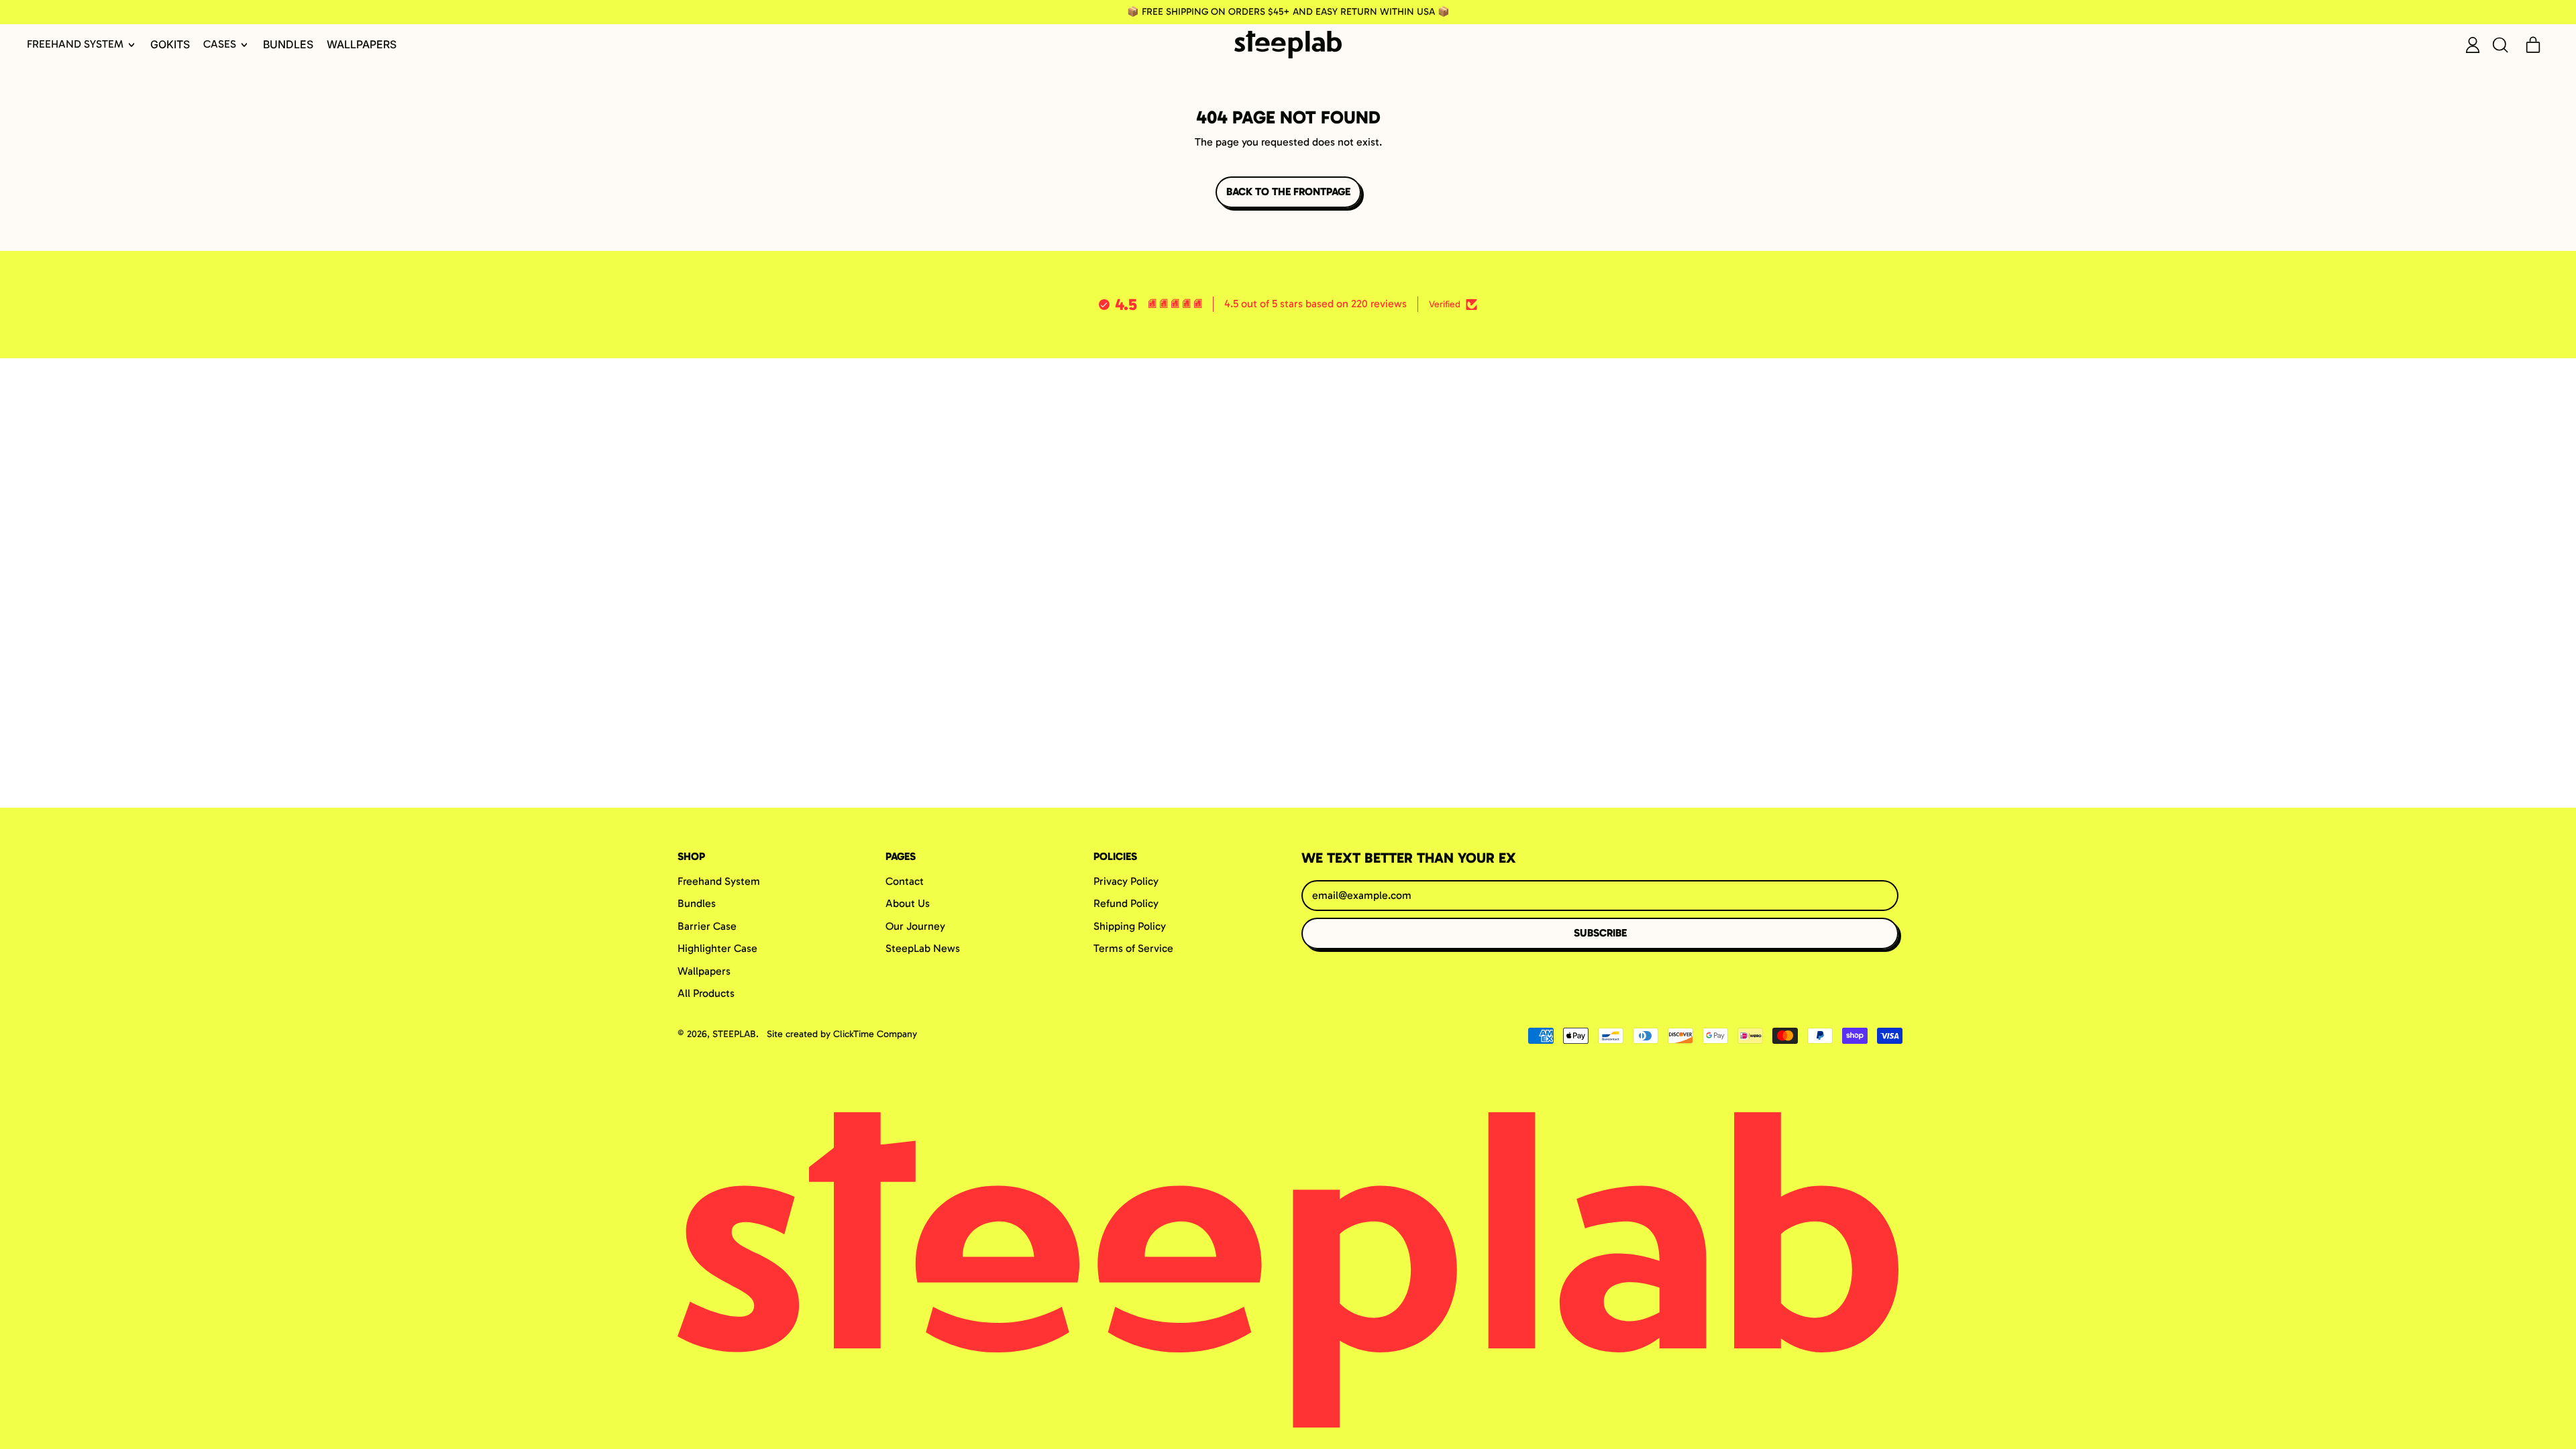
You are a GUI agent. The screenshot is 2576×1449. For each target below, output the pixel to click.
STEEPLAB (734, 1034)
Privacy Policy (1126, 881)
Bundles (288, 44)
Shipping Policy (1130, 926)
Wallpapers (362, 44)
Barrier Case (707, 926)
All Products (706, 993)
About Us (908, 903)
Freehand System (719, 881)
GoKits (170, 44)
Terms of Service (1133, 948)
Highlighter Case (717, 948)
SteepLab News (923, 948)
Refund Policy (1126, 903)
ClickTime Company (875, 1034)
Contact (905, 881)
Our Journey (915, 926)
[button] (2500, 45)
